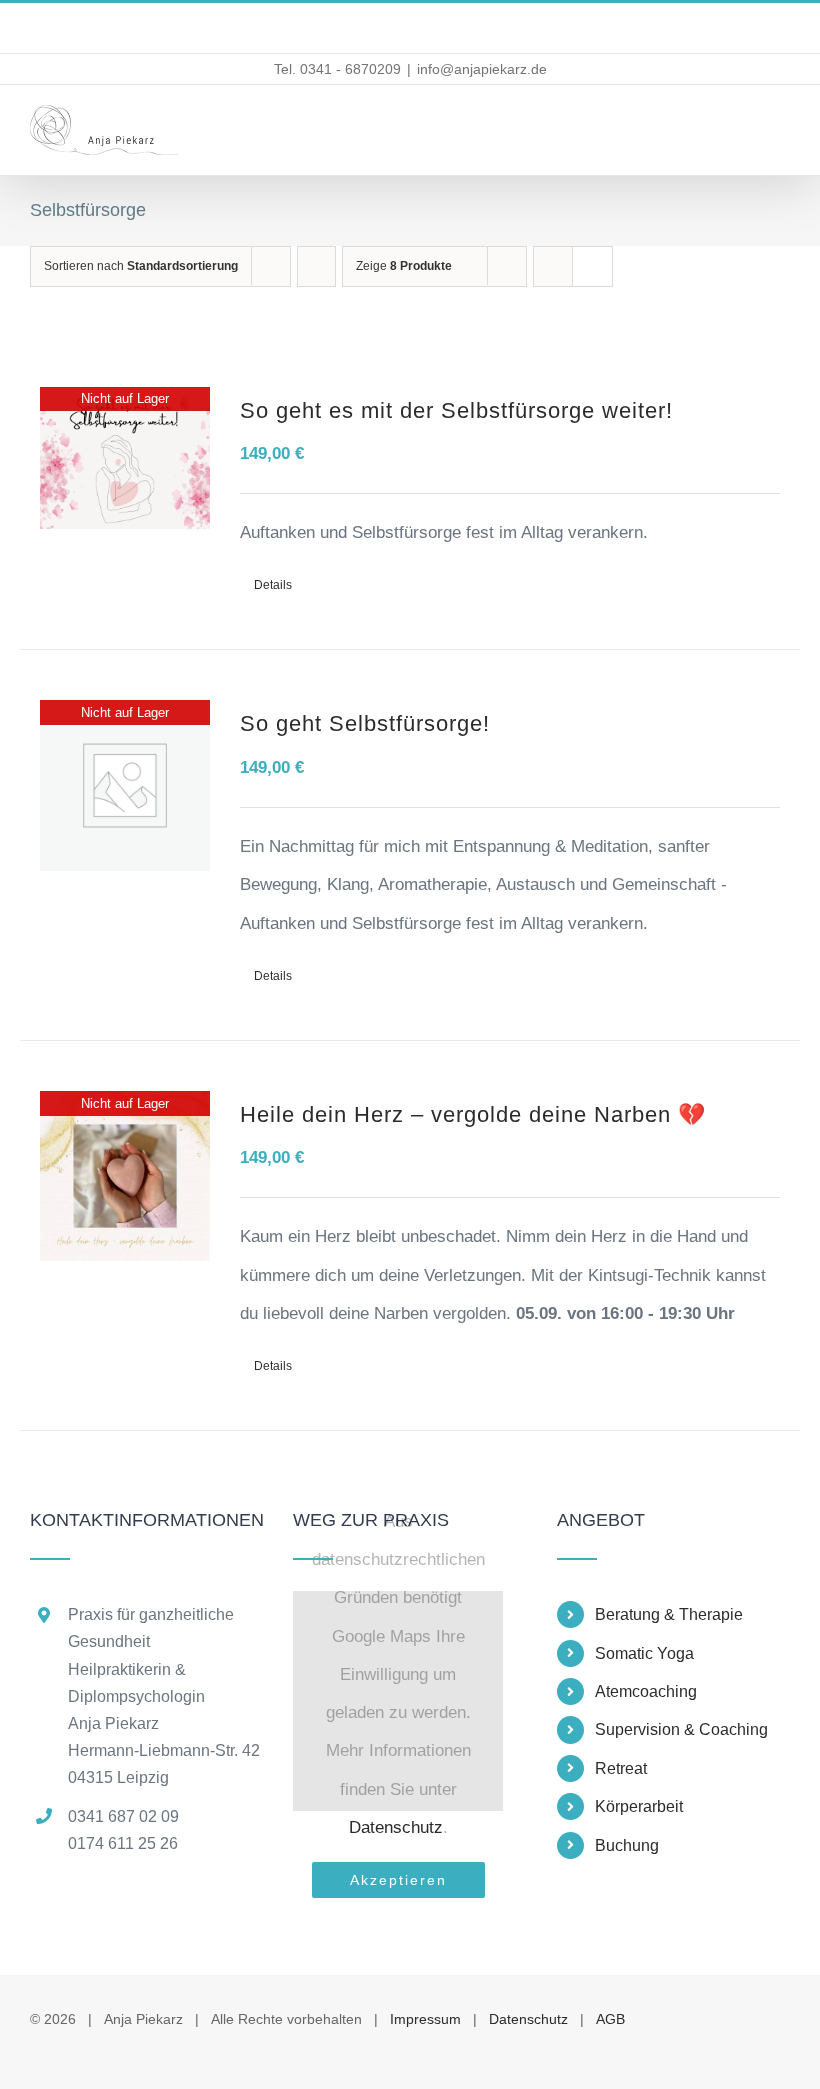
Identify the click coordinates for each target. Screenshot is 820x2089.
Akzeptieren (398, 1880)
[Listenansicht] (592, 266)
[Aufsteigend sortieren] (316, 266)
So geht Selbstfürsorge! (365, 723)
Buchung (627, 1845)
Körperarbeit (639, 1806)
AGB (610, 2019)
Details (273, 585)
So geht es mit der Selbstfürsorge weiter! (456, 410)
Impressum (425, 2019)
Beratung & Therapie (669, 1614)
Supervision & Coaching (681, 1729)
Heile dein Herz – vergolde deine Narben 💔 (473, 1114)
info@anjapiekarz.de (482, 69)
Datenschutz (396, 1827)
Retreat (621, 1768)
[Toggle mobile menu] (782, 127)
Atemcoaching (646, 1691)
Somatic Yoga (644, 1653)
